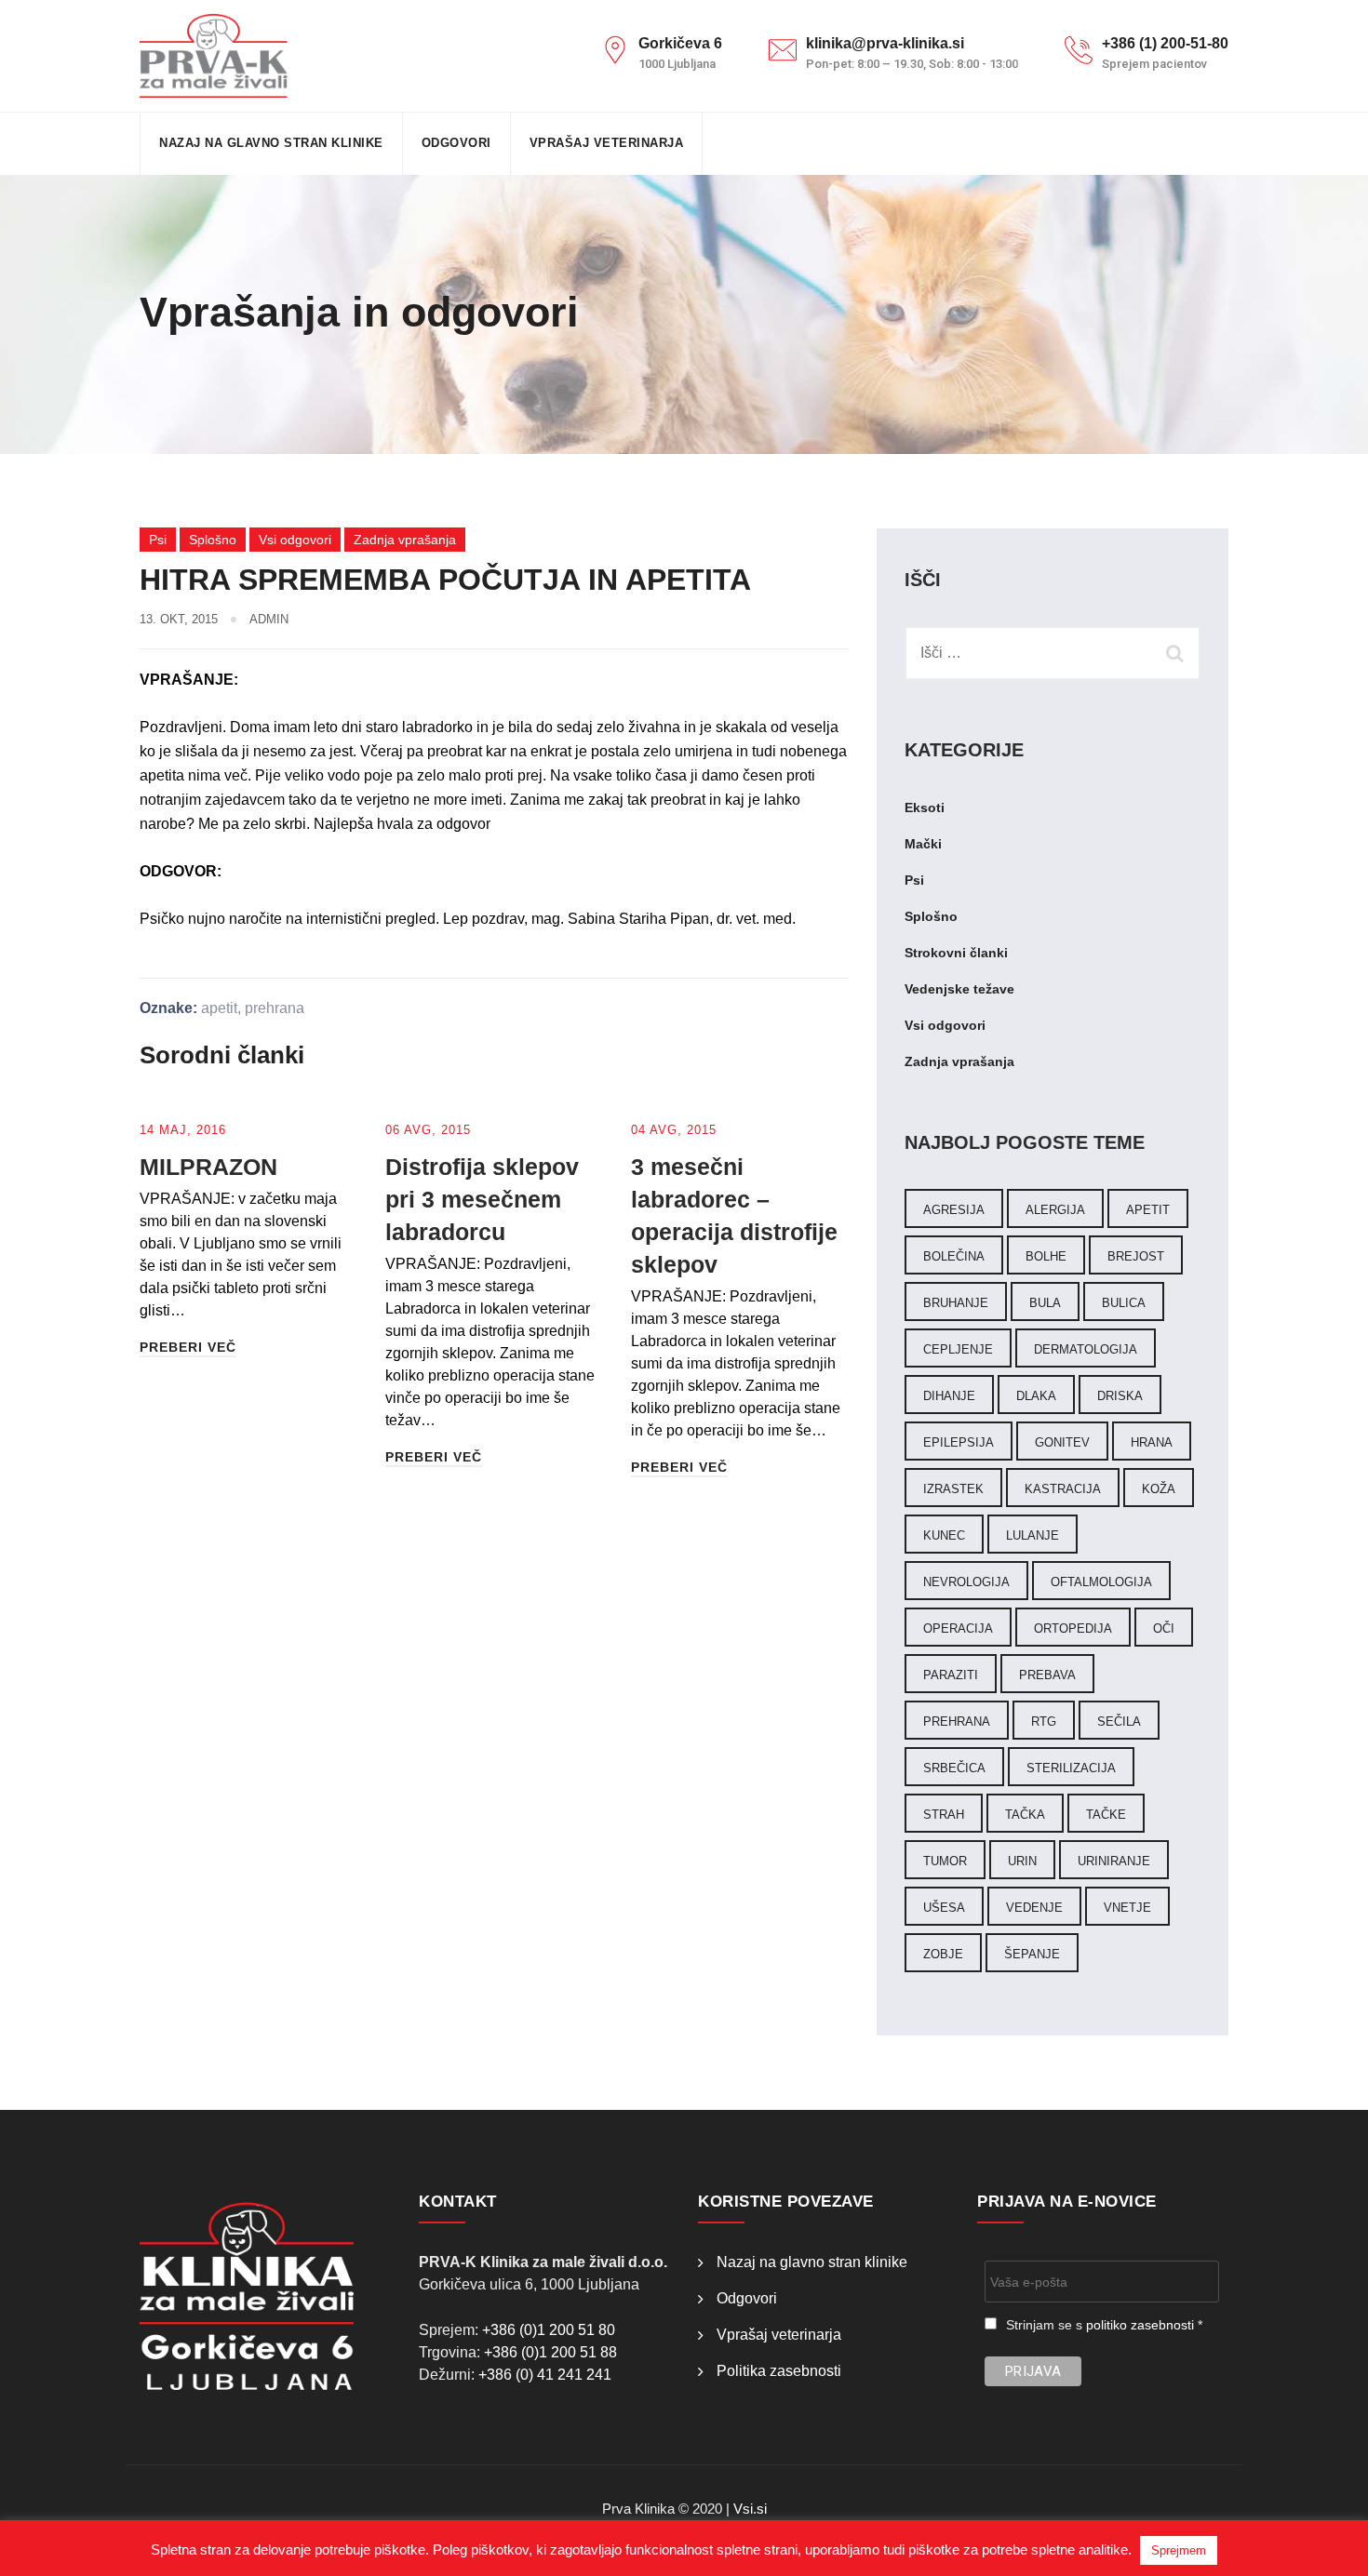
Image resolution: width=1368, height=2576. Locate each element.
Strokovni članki (956, 953)
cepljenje (958, 1349)
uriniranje (1114, 1861)
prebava (1047, 1675)
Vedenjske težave (959, 989)
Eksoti (925, 808)
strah (944, 1815)
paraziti (951, 1675)
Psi (158, 540)
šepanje (1032, 1954)
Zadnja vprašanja (405, 540)
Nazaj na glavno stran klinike (271, 143)
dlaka (1036, 1396)
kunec (944, 1535)
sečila (1119, 1722)
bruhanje (956, 1303)
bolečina (954, 1256)
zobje (943, 1954)
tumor (945, 1861)
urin (1022, 1861)
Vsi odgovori (295, 540)
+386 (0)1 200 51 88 (550, 2352)
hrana (1152, 1442)
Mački (923, 844)
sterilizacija (1071, 1768)
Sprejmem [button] (1179, 2550)
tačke (1106, 1815)
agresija (954, 1210)
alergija (1055, 1210)
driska (1120, 1396)
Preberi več (188, 1347)
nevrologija (966, 1582)
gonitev (1062, 1442)
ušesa (944, 1908)
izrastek (953, 1489)
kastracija (1063, 1489)
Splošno (213, 540)
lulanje (1033, 1535)
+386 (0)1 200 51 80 (549, 2330)
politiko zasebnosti (1140, 2325)
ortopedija (1073, 1628)
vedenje (1034, 1908)
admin (269, 619)
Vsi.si (750, 2509)
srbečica (954, 1768)
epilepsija (959, 1442)
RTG (1044, 1722)
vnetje (1127, 1908)
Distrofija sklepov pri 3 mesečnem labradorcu (482, 1199)
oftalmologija (1101, 1582)
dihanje (949, 1396)
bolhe (1046, 1256)
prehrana (275, 1008)
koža (1159, 1489)
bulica (1124, 1303)
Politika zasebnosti (779, 2371)
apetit (219, 1008)
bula (1045, 1303)
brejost (1136, 1256)
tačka (1025, 1815)
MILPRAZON (208, 1167)
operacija (958, 1628)
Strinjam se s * (1104, 2325)
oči (1164, 1628)
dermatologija (1086, 1349)
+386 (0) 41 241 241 (545, 2375)
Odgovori (456, 143)
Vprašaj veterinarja (607, 143)
